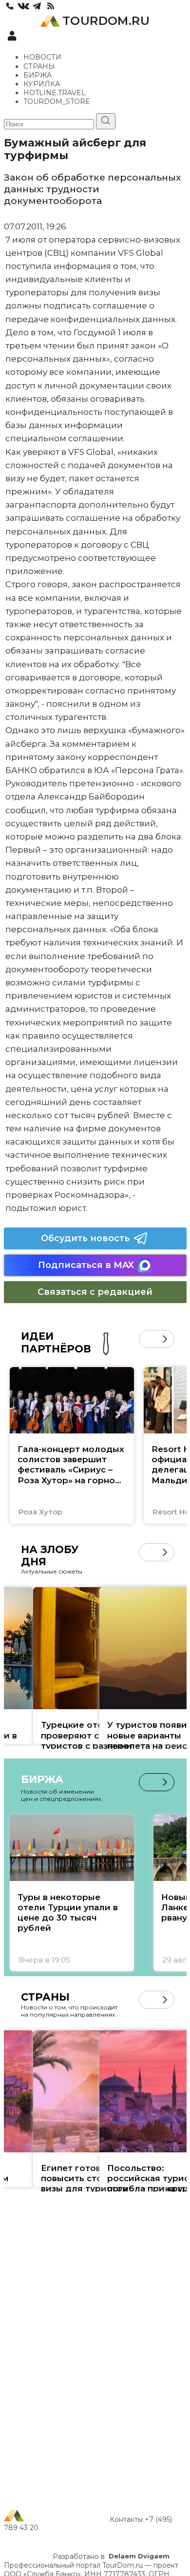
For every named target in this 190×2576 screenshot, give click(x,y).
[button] (148, 1339)
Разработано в (111, 2556)
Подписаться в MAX (86, 1265)
